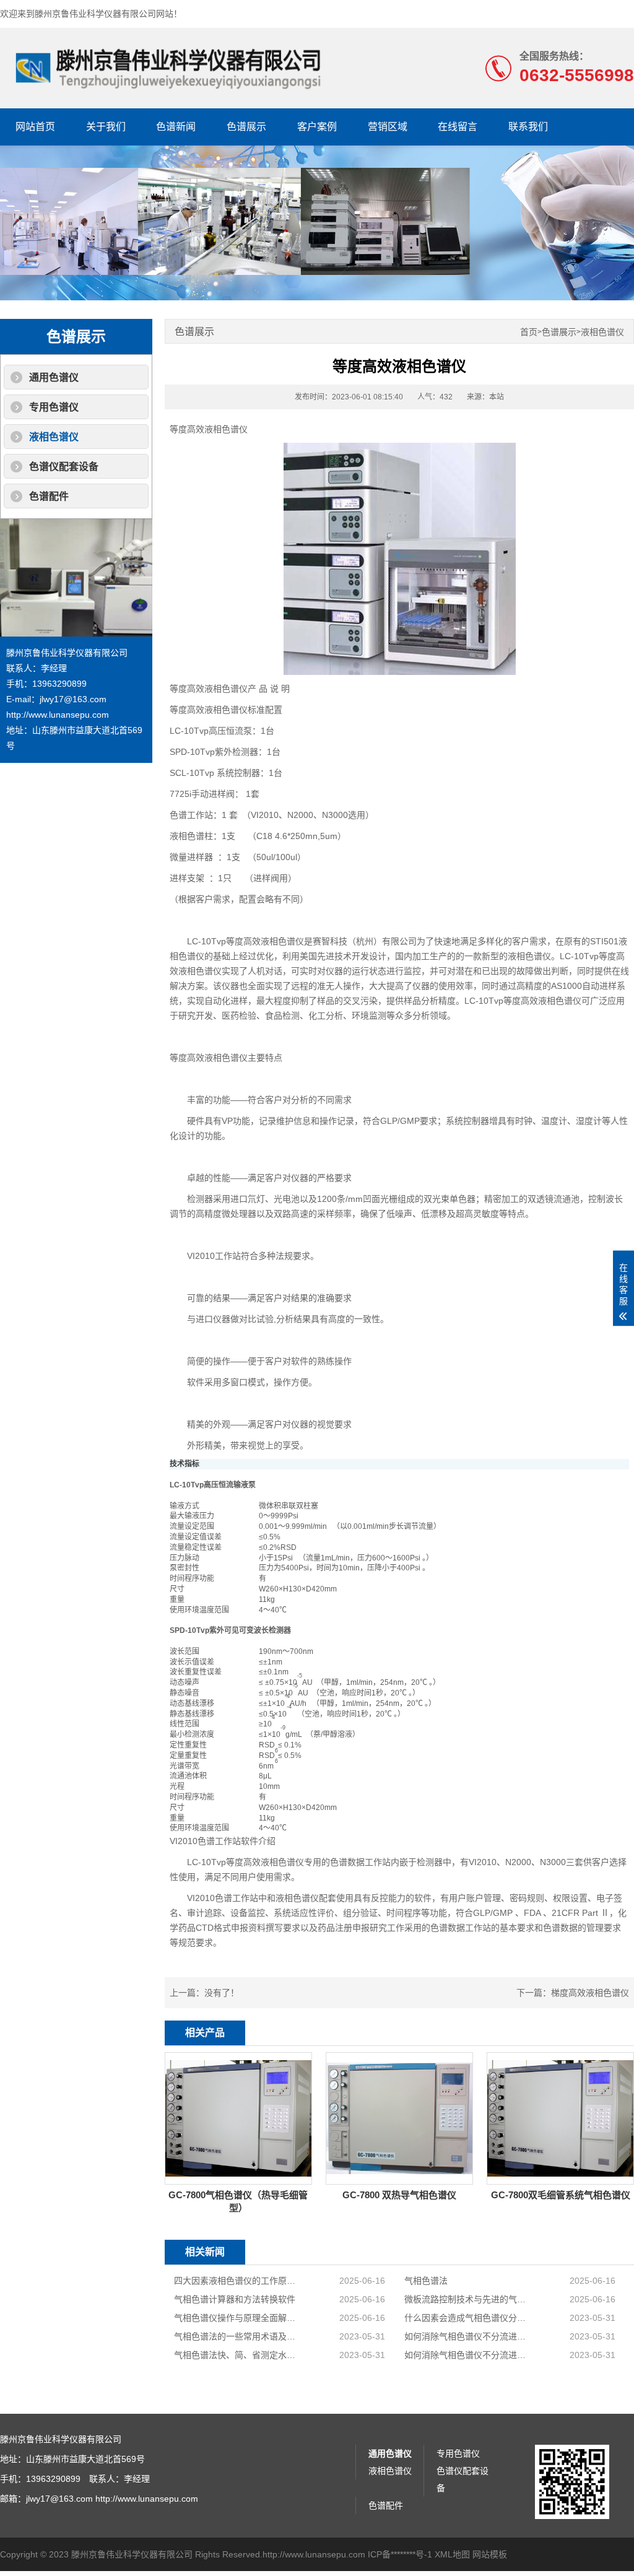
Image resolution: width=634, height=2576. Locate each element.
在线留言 (458, 127)
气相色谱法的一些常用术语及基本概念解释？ (237, 2336)
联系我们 (528, 127)
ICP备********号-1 (400, 2554)
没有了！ (222, 1993)
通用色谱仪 (54, 377)
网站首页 (35, 127)
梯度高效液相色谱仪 (590, 1993)
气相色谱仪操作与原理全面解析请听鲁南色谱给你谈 (237, 2318)
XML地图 (452, 2554)
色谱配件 (49, 496)
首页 (529, 332)
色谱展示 (246, 127)
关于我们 (106, 127)
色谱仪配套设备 (64, 467)
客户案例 (317, 127)
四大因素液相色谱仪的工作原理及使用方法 (237, 2281)
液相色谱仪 (54, 437)
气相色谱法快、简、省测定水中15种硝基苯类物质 (237, 2355)
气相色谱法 (426, 2281)
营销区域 (388, 127)
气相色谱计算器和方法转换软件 (235, 2299)
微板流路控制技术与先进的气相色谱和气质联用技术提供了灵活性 (468, 2299)
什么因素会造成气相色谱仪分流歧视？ (468, 2318)
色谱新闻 (176, 127)
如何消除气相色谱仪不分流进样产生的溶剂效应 (468, 2336)
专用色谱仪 (54, 407)
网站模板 (490, 2554)
